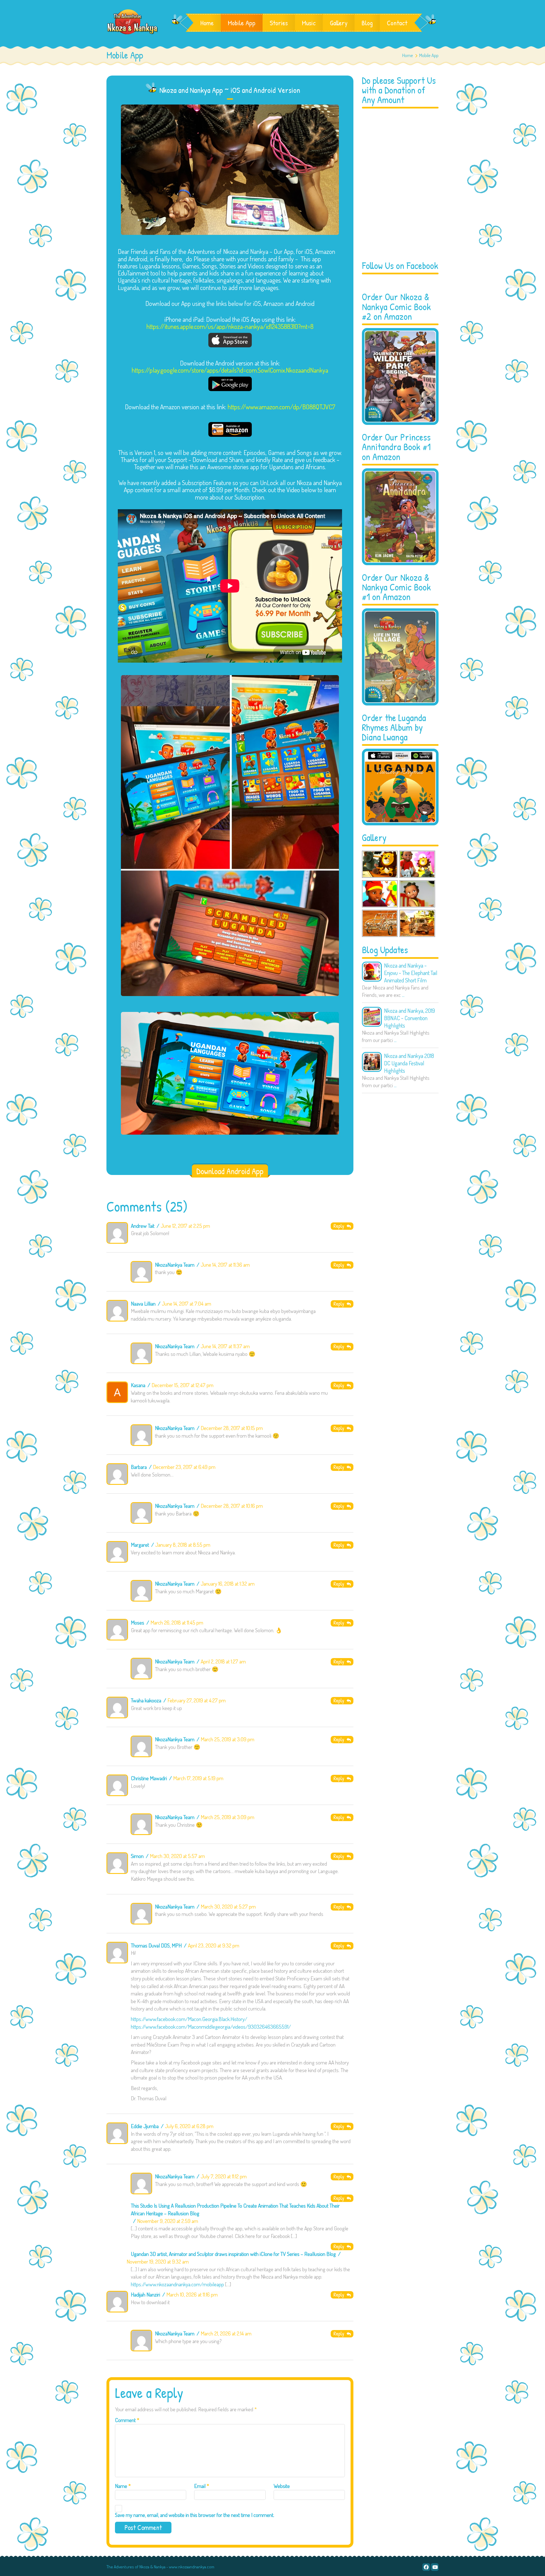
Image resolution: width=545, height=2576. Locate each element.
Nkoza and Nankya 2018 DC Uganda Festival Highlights (409, 1063)
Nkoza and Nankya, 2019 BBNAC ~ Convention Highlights (409, 1018)
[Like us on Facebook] (426, 2567)
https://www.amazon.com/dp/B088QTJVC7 (281, 407)
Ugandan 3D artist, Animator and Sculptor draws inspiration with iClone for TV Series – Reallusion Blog (233, 2254)
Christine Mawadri (149, 1778)
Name (123, 2486)
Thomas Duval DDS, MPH (156, 1945)
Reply (340, 1226)
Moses (138, 1622)
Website (282, 2486)
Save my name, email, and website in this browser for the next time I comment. (195, 2515)
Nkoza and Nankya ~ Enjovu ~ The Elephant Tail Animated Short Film (411, 973)
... (403, 995)
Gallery (339, 23)
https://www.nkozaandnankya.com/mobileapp (177, 2284)
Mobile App (242, 23)
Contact (397, 23)
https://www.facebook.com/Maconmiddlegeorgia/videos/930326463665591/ (211, 2027)
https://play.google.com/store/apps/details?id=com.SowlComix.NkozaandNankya (230, 370)
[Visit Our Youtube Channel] (435, 2567)
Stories (279, 23)
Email (202, 2486)
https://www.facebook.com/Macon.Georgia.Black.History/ (189, 2019)
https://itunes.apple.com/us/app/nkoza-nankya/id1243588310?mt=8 (230, 326)
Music (309, 23)
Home (207, 23)
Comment (127, 2420)
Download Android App (230, 1171)
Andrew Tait (143, 1226)
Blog (367, 23)
